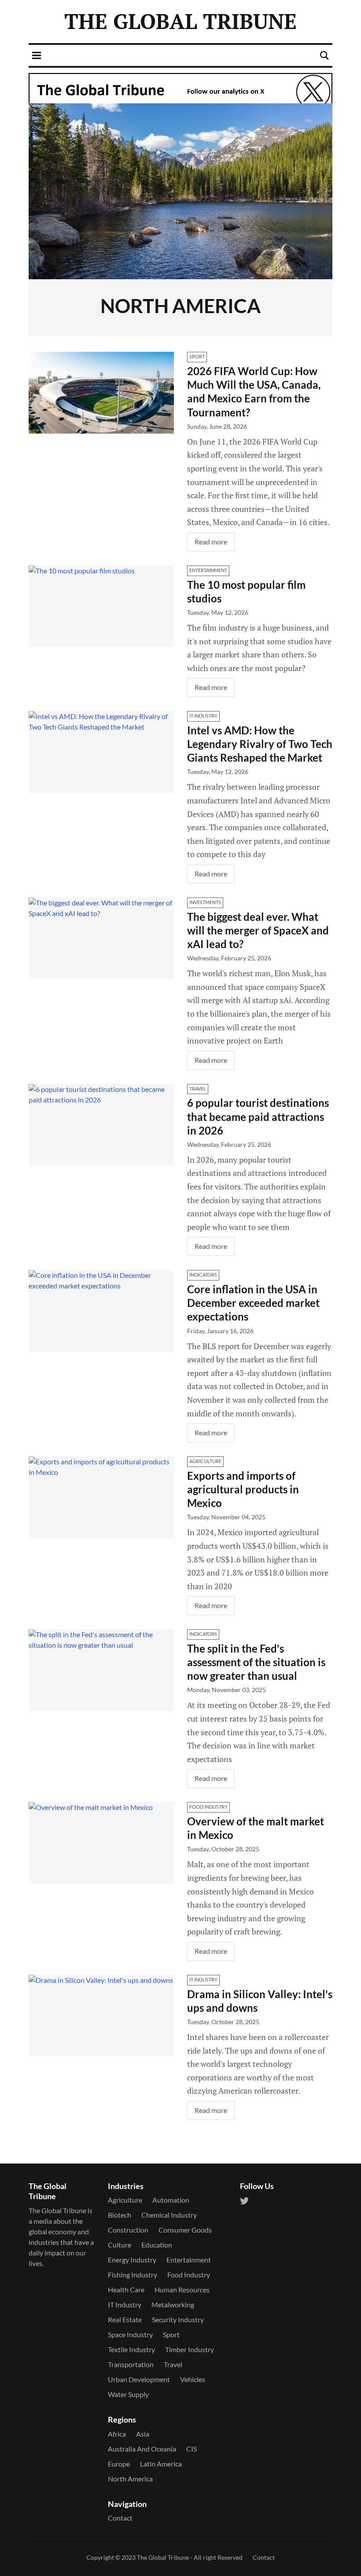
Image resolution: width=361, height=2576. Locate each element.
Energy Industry (132, 2260)
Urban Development (139, 2379)
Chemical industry (169, 2215)
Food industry (208, 1807)
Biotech (120, 2215)
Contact (120, 2518)
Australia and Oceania (142, 2449)
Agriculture (205, 1461)
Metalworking (173, 2304)
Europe (119, 2464)
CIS (192, 2449)
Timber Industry (190, 2349)
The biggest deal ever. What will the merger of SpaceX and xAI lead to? (258, 930)
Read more (211, 542)
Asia (143, 2434)
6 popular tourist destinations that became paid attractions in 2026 (258, 1116)
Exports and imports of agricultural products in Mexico (243, 1489)
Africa (117, 2434)
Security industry (178, 2319)
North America (130, 2479)
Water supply (128, 2394)
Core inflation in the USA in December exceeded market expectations (253, 1303)
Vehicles (193, 2379)
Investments (205, 902)
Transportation (131, 2364)
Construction (128, 2230)
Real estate (125, 2319)
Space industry (130, 2334)
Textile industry (131, 2349)
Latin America (161, 2464)
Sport (197, 356)
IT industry (203, 716)
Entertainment (208, 570)
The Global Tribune (163, 2557)
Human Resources (182, 2290)
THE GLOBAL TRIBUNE (180, 21)
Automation (171, 2200)
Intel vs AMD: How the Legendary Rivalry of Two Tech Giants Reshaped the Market (260, 744)
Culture (120, 2245)
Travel (198, 1089)
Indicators (203, 1275)
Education (157, 2245)
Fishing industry (133, 2275)
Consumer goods (185, 2230)
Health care (126, 2290)
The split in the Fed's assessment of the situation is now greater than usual (256, 1662)
